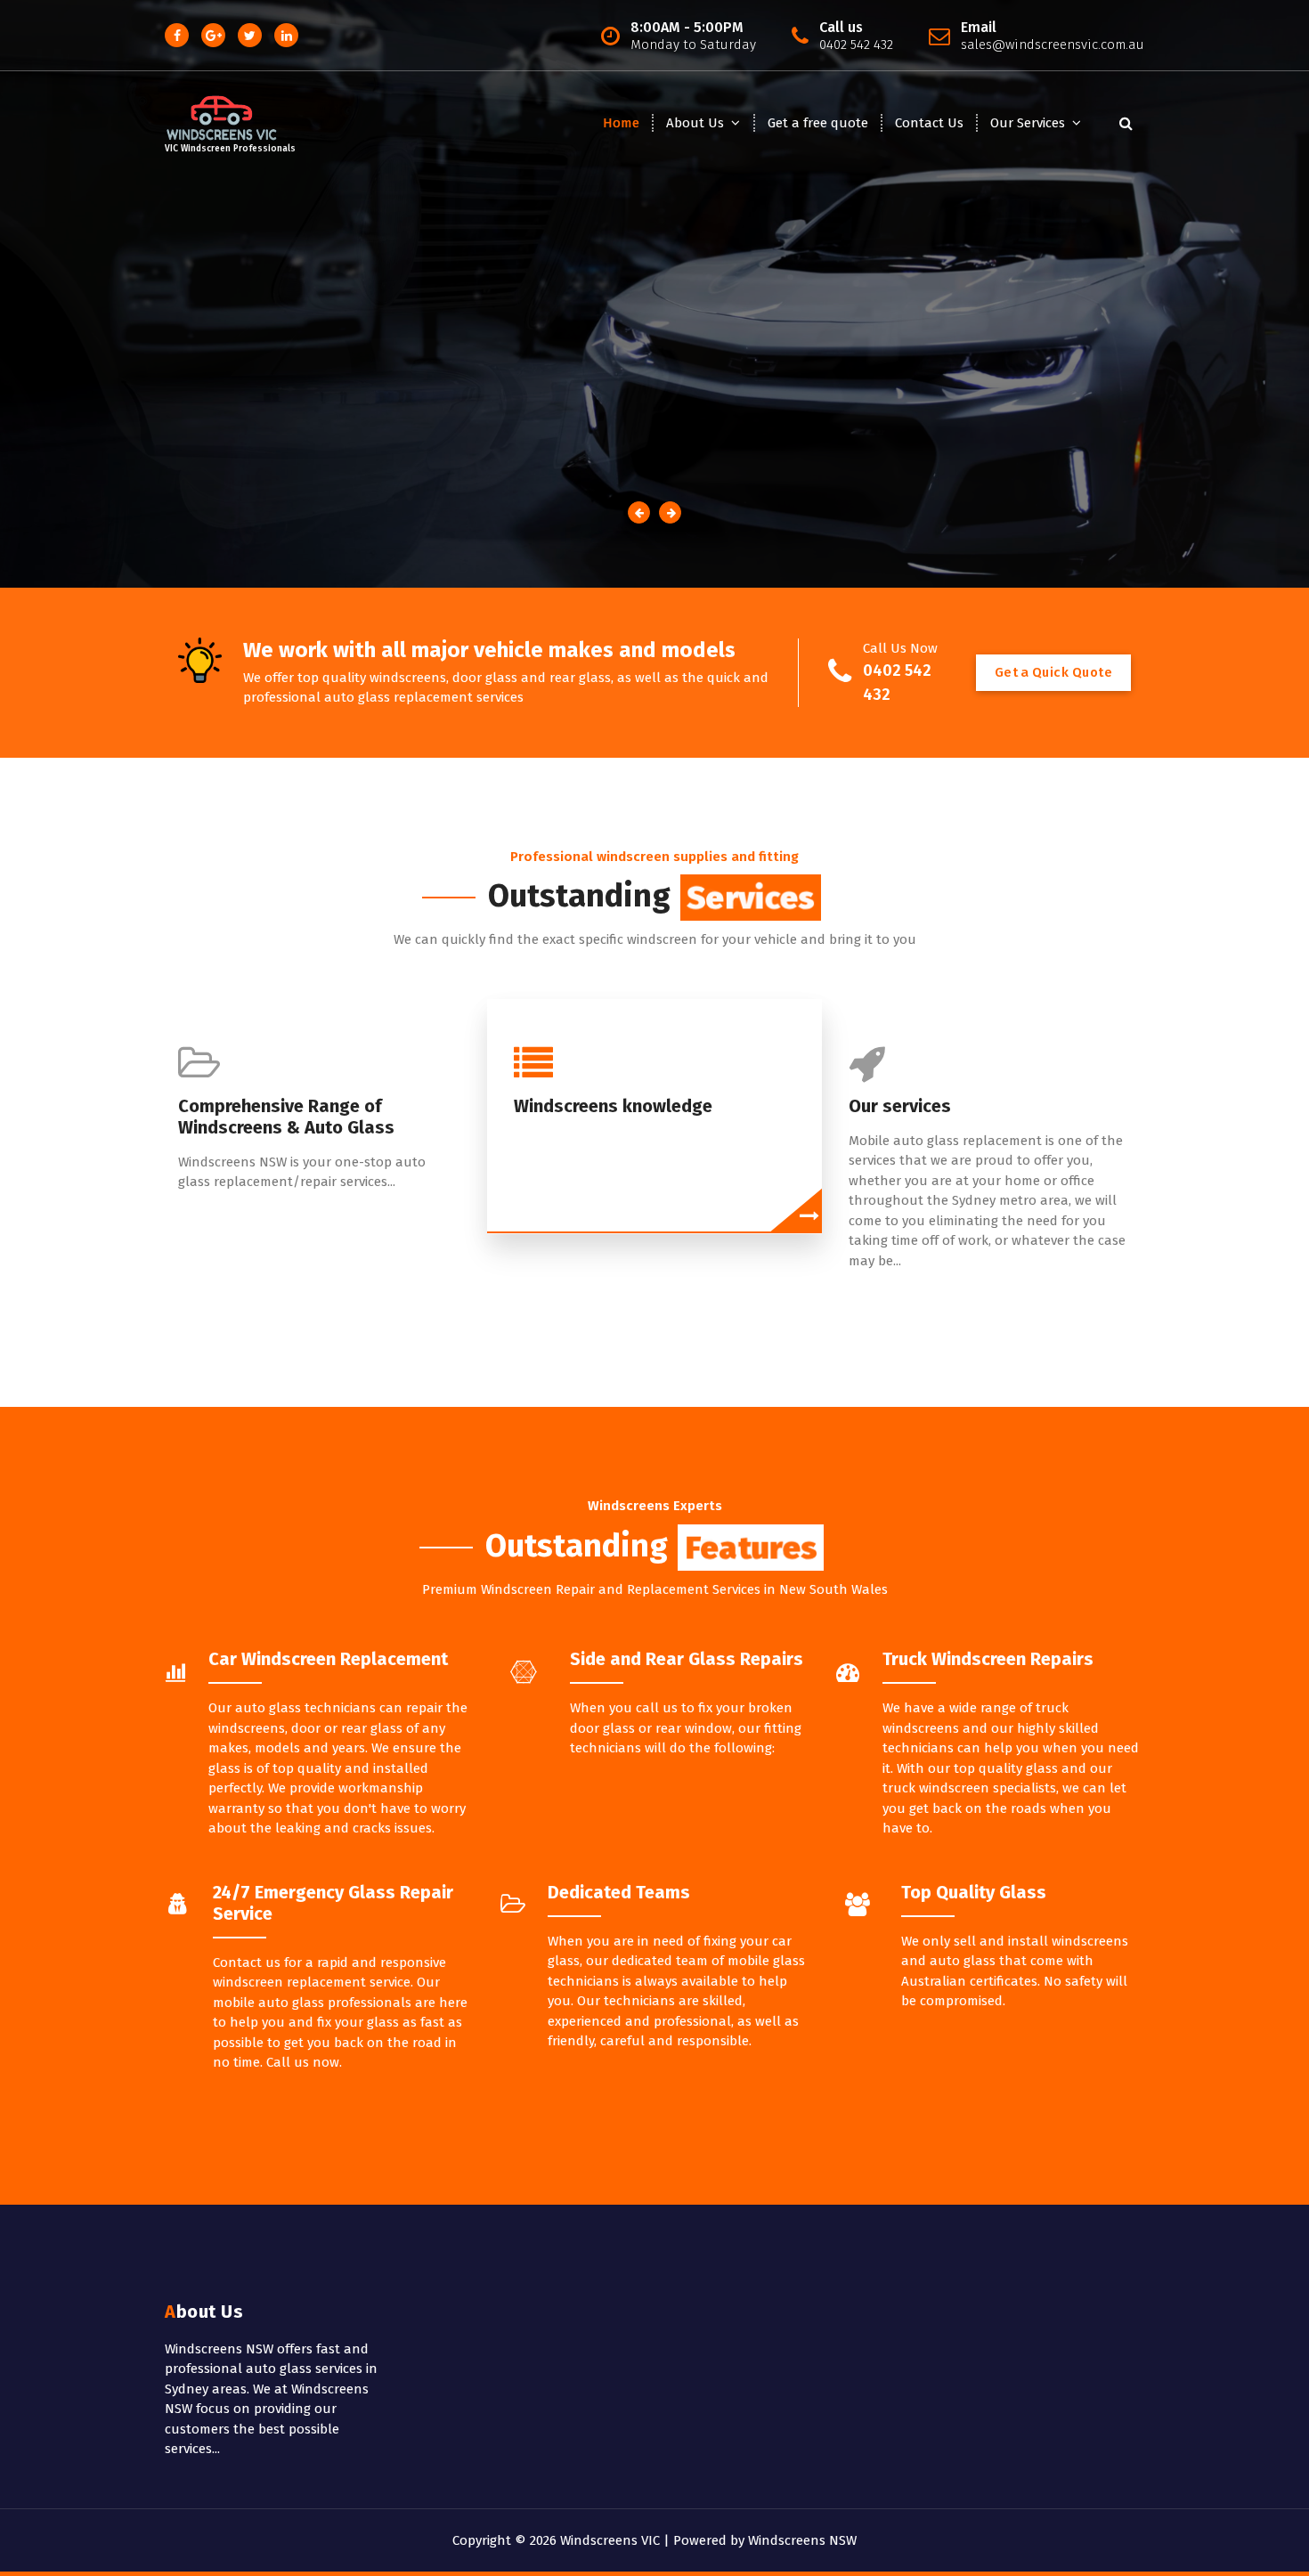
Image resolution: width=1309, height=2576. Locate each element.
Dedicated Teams (619, 1892)
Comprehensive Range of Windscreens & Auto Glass (286, 1117)
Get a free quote (818, 123)
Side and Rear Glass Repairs (687, 1659)
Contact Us (929, 123)
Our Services (1028, 123)
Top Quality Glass (974, 1892)
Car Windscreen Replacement (328, 1659)
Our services (900, 1106)
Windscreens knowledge (613, 1106)
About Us (695, 123)
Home (621, 123)
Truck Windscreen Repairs (988, 1659)
